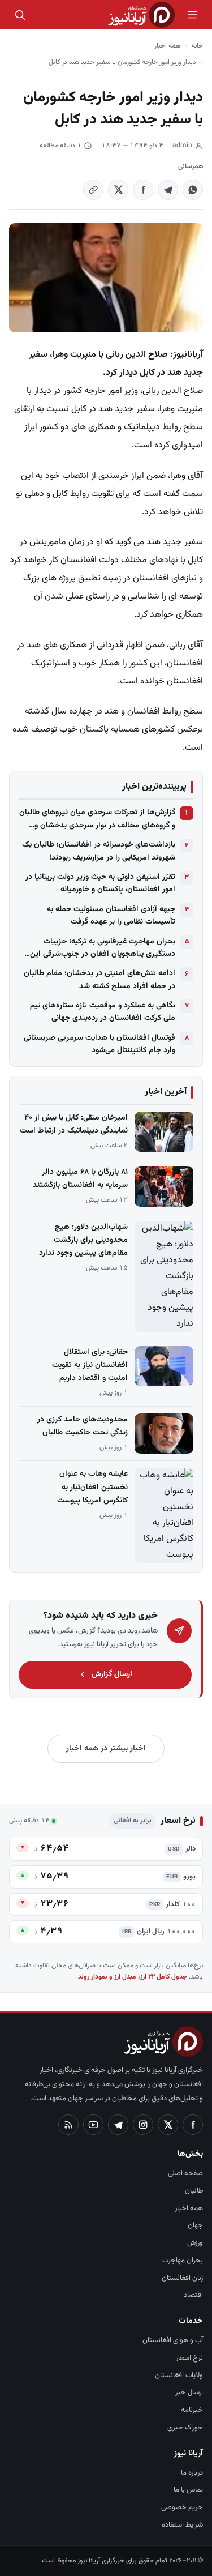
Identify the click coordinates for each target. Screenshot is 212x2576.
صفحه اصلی (185, 2173)
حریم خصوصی (182, 2507)
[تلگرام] (118, 2125)
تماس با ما (188, 2490)
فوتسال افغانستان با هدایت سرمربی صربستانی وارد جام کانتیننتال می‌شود (99, 1044)
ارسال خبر (189, 2393)
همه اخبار (167, 46)
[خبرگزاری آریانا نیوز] (141, 15)
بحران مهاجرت (183, 2261)
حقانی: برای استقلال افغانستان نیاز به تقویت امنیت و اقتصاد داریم (90, 1365)
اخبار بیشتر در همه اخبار (106, 1749)
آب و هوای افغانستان (173, 2340)
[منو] (192, 15)
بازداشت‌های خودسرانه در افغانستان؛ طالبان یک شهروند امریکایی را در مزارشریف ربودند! (99, 851)
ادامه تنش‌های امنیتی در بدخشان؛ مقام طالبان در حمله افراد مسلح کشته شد (99, 980)
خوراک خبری (185, 2428)
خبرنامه (192, 2410)
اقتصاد (193, 2295)
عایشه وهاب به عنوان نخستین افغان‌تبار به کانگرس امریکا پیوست (92, 1487)
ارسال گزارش (112, 1674)
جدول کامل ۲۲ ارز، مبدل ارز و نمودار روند (133, 1977)
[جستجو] (20, 15)
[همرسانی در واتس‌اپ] (193, 190)
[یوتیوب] (93, 2125)
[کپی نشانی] (93, 190)
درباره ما (192, 2473)
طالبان (194, 2191)
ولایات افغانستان (179, 2376)
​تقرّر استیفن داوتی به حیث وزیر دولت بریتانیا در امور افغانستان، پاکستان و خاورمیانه (100, 883)
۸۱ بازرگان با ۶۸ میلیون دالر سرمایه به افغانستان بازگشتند (80, 1179)
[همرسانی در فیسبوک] (143, 190)
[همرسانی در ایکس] (118, 190)
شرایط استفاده (182, 2525)
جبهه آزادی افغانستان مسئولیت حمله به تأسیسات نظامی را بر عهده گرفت (111, 916)
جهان (195, 2225)
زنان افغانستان (182, 2278)
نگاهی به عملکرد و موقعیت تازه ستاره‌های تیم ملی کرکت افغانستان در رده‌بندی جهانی (103, 1012)
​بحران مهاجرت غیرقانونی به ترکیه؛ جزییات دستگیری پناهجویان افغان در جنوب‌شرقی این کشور (103, 948)
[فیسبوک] (193, 2125)
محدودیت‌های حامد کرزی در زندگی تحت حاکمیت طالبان (83, 1426)
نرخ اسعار (189, 2358)
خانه (197, 46)
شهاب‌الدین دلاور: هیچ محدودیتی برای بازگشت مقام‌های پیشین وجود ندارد (83, 1240)
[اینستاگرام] (143, 2125)
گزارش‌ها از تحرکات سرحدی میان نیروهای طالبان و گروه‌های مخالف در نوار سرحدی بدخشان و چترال (97, 819)
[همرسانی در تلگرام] (168, 190)
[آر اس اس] (68, 2125)
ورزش (195, 2243)
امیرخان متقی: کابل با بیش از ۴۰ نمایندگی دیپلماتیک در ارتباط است (74, 1124)
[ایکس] (168, 2125)
